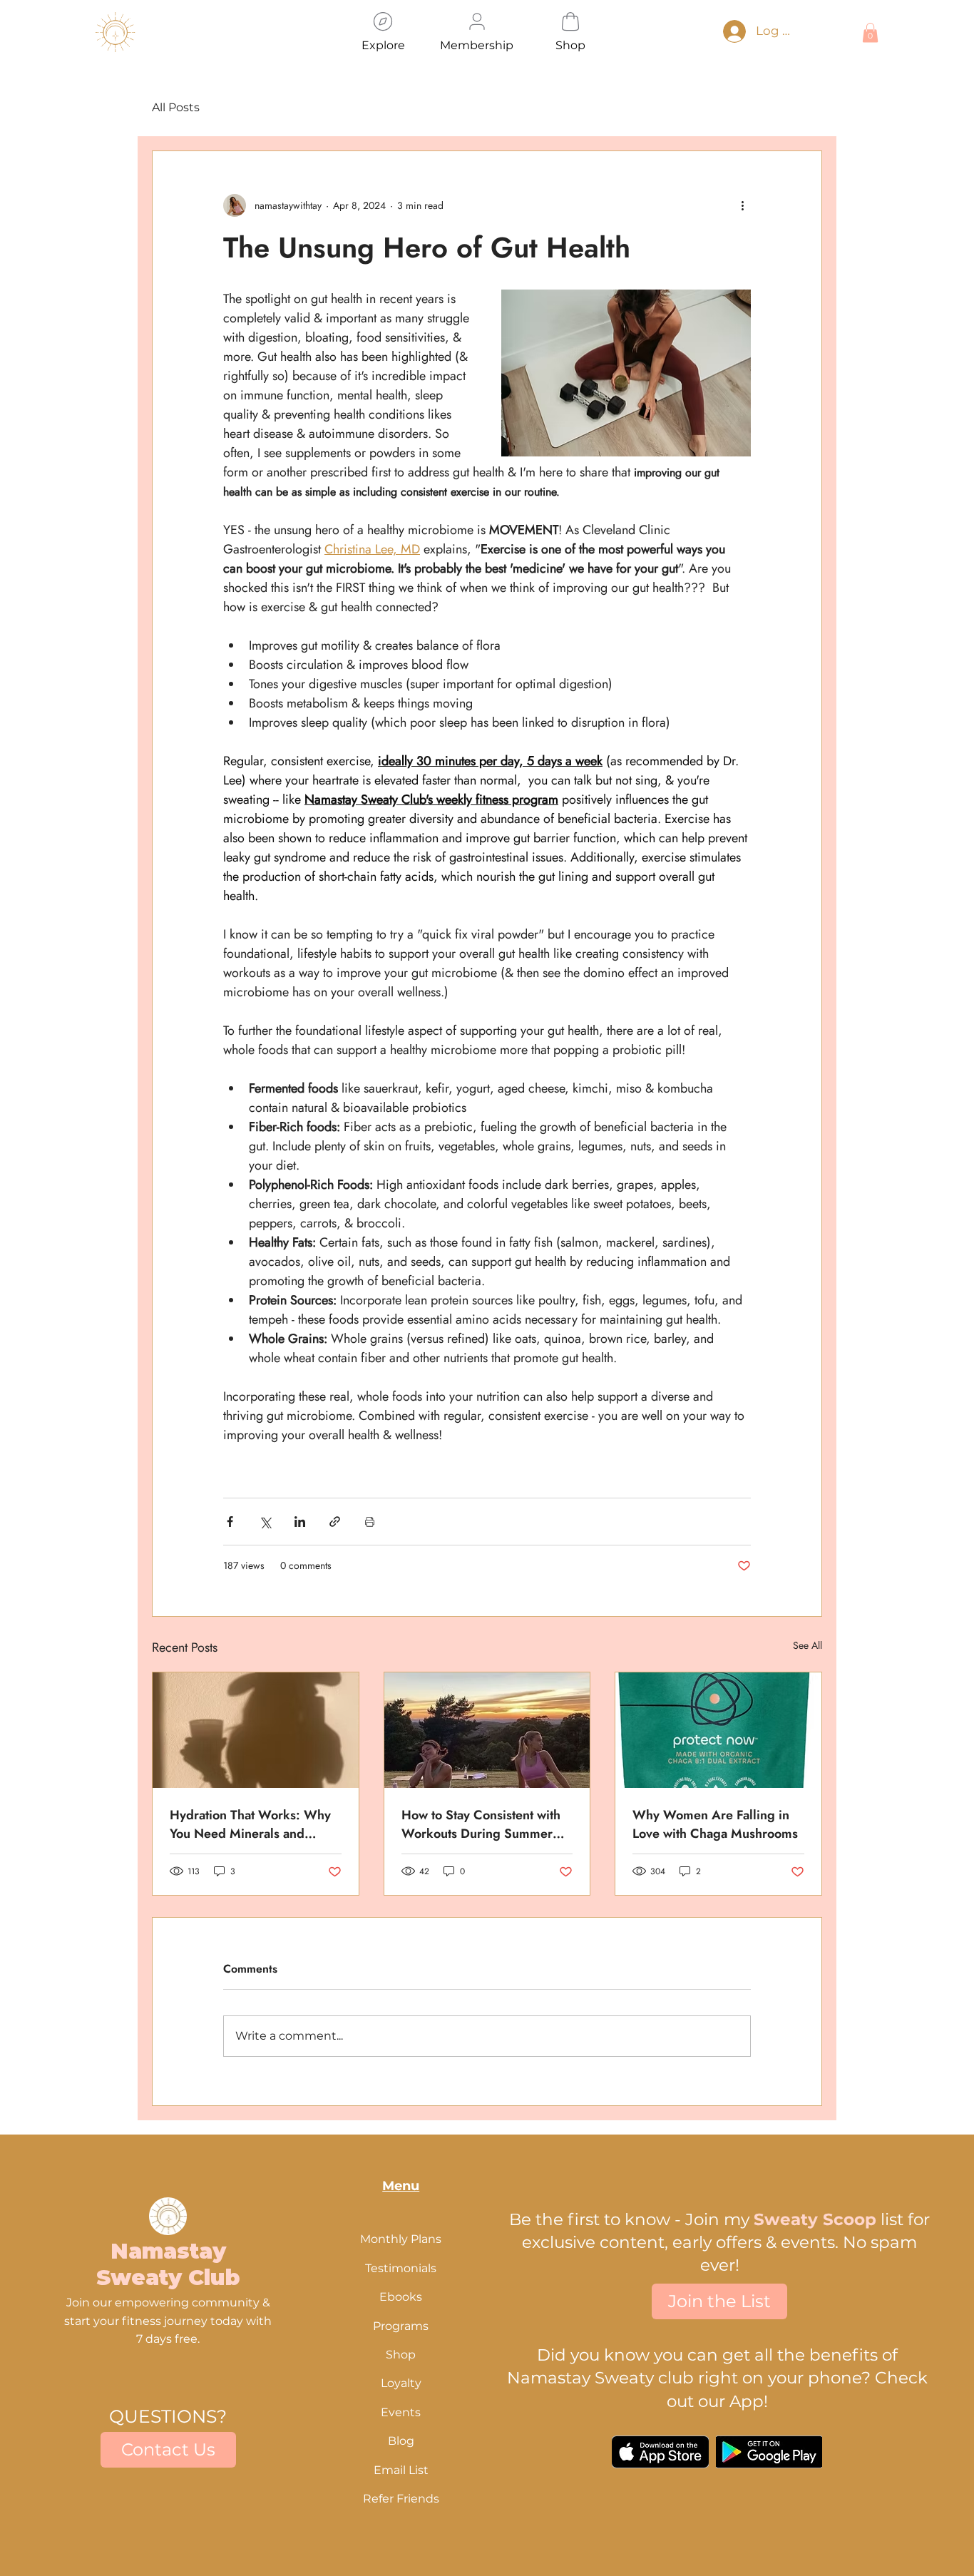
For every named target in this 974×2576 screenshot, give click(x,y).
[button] (744, 1119)
